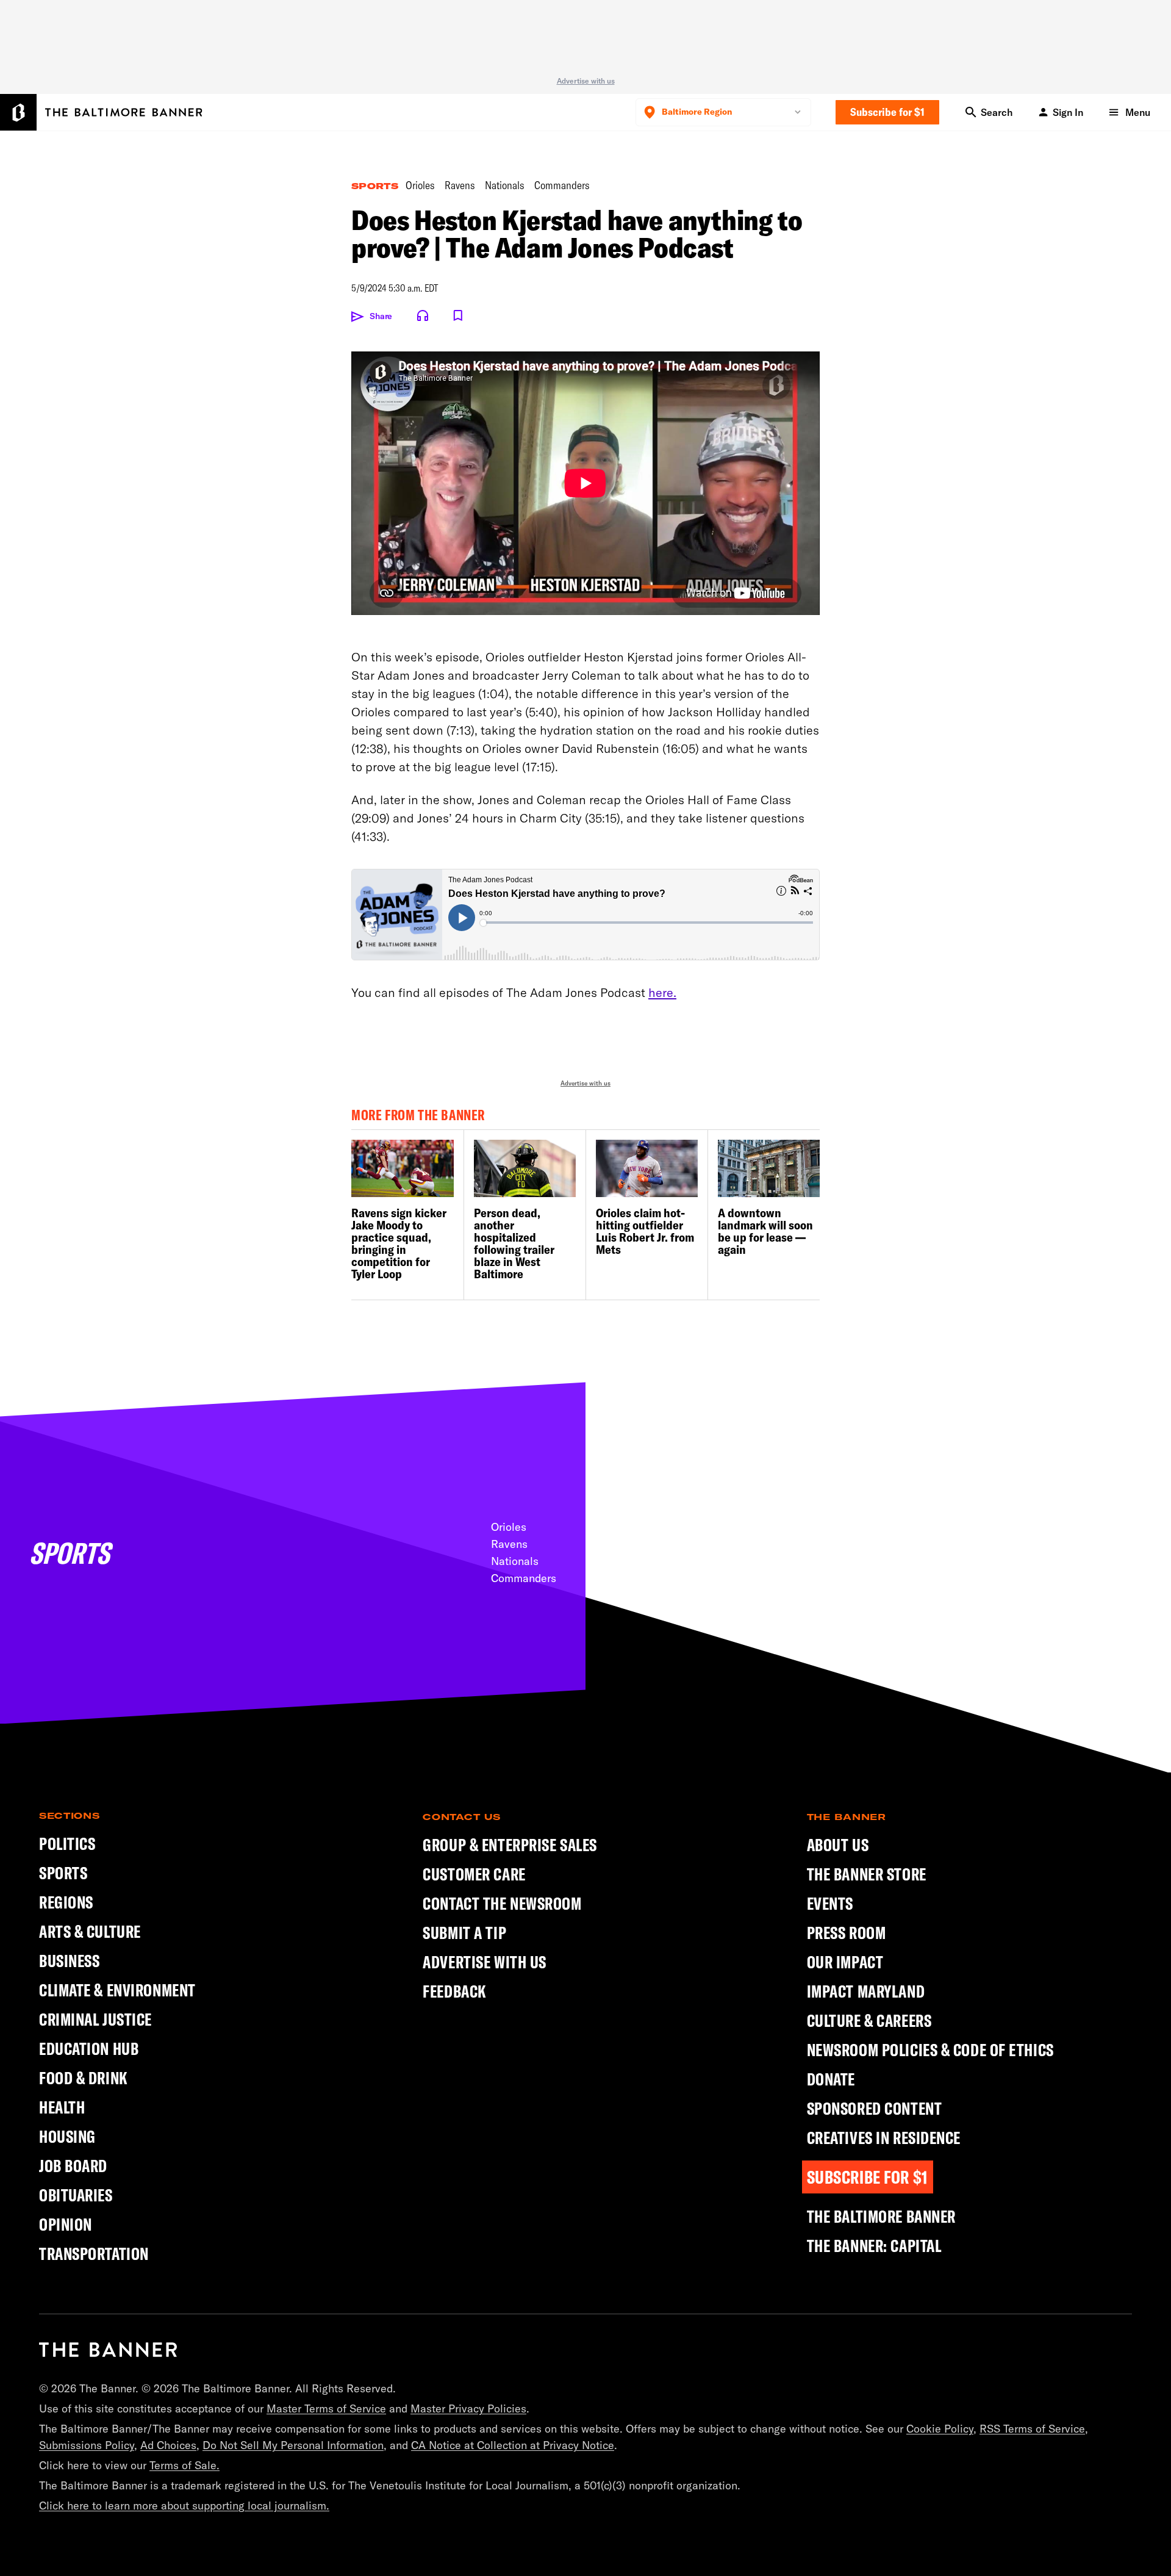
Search (997, 112)
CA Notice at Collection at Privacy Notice (513, 2445)
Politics (67, 1844)
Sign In (1068, 112)
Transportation (94, 2254)
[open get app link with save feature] (458, 315)
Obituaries (76, 2195)
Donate (831, 2079)
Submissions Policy (87, 2445)
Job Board (73, 2166)
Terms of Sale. (184, 2465)
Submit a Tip (464, 1933)
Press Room (847, 1933)
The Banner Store (867, 1874)
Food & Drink (84, 2078)
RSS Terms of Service (1032, 2429)
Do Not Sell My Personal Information (293, 2445)
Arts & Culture (90, 1931)
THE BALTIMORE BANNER (881, 2217)
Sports (375, 186)
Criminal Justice (95, 2019)
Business (69, 1961)
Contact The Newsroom (502, 1904)
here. (662, 992)
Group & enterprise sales (510, 1845)
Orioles (420, 186)
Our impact (845, 1962)
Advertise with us (586, 81)
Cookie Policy (940, 2429)
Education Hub (89, 2049)
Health (62, 2107)
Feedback (454, 1991)
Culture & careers (869, 2021)
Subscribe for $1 (887, 112)
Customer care (474, 1874)
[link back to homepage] (108, 2350)
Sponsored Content (875, 2109)
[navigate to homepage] (101, 112)
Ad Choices (168, 2445)
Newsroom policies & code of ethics (930, 2050)
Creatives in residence (884, 2138)
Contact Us (461, 1817)
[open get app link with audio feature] (423, 315)
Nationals (505, 186)
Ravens (460, 186)
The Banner (847, 1817)
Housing (67, 2136)
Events (830, 1904)
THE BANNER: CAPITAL (874, 2246)
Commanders (562, 186)
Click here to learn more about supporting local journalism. (184, 2506)
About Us (838, 1845)
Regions (66, 1902)
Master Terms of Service (326, 2409)
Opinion (66, 2224)
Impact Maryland (866, 1991)
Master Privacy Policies (468, 2409)
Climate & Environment (117, 1990)
